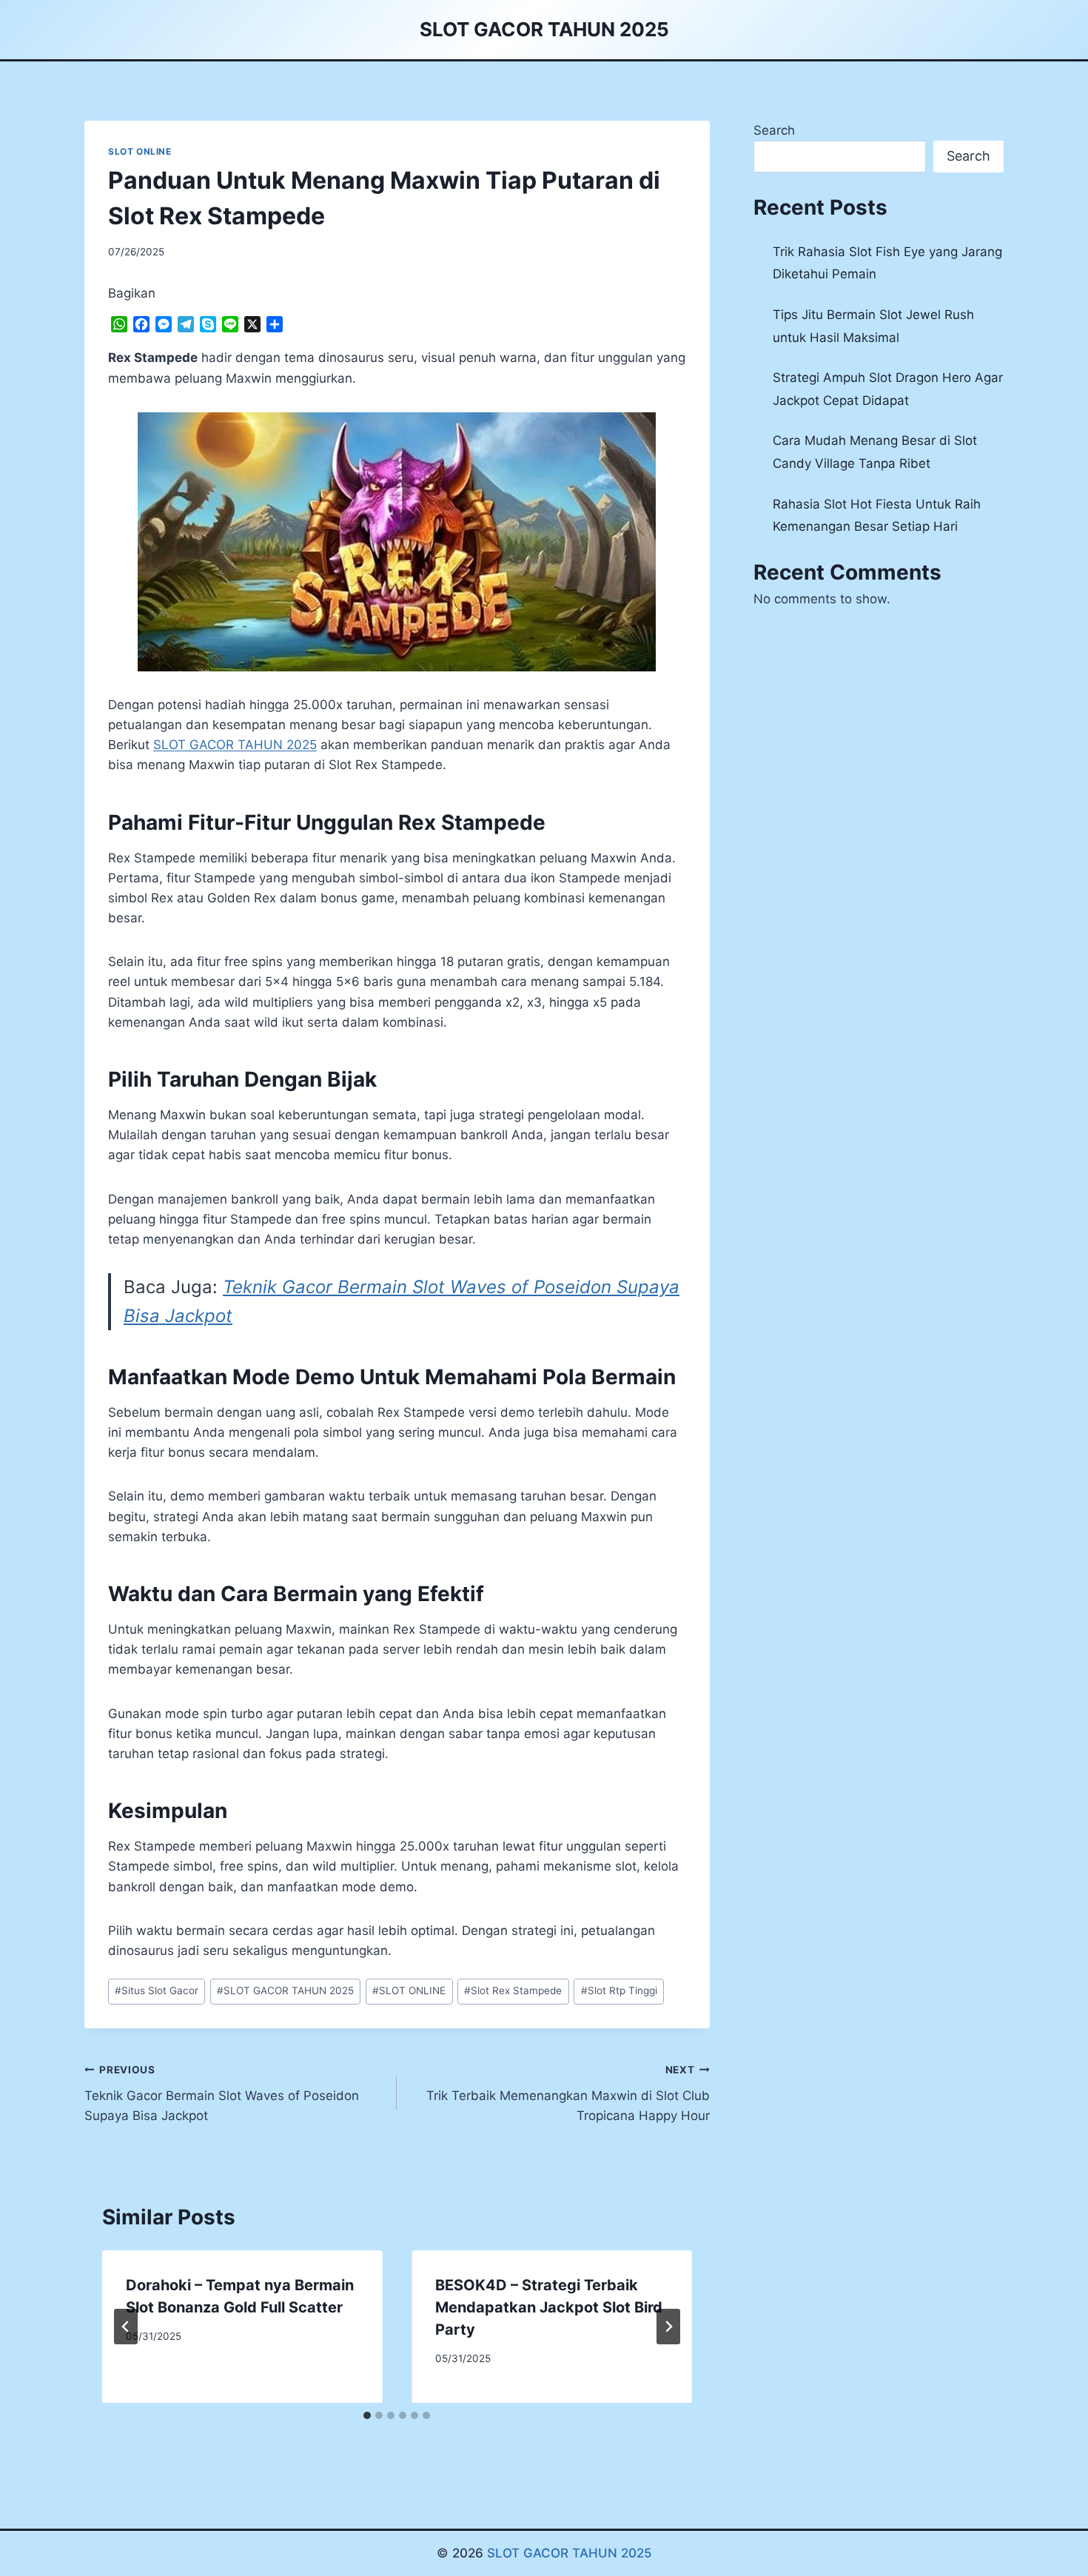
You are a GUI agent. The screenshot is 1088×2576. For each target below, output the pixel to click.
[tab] (367, 2415)
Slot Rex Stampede (513, 1990)
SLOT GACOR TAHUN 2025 (285, 1990)
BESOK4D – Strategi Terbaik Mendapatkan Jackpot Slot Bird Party (549, 2307)
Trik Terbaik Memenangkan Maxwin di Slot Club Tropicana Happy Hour (568, 2093)
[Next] (668, 2327)
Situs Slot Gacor (157, 1990)
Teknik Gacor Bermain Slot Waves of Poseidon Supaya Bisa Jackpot (222, 2093)
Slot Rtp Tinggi (619, 1990)
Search (774, 130)
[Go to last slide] (126, 2327)
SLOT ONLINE (140, 151)
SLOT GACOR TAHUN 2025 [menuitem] (235, 745)
